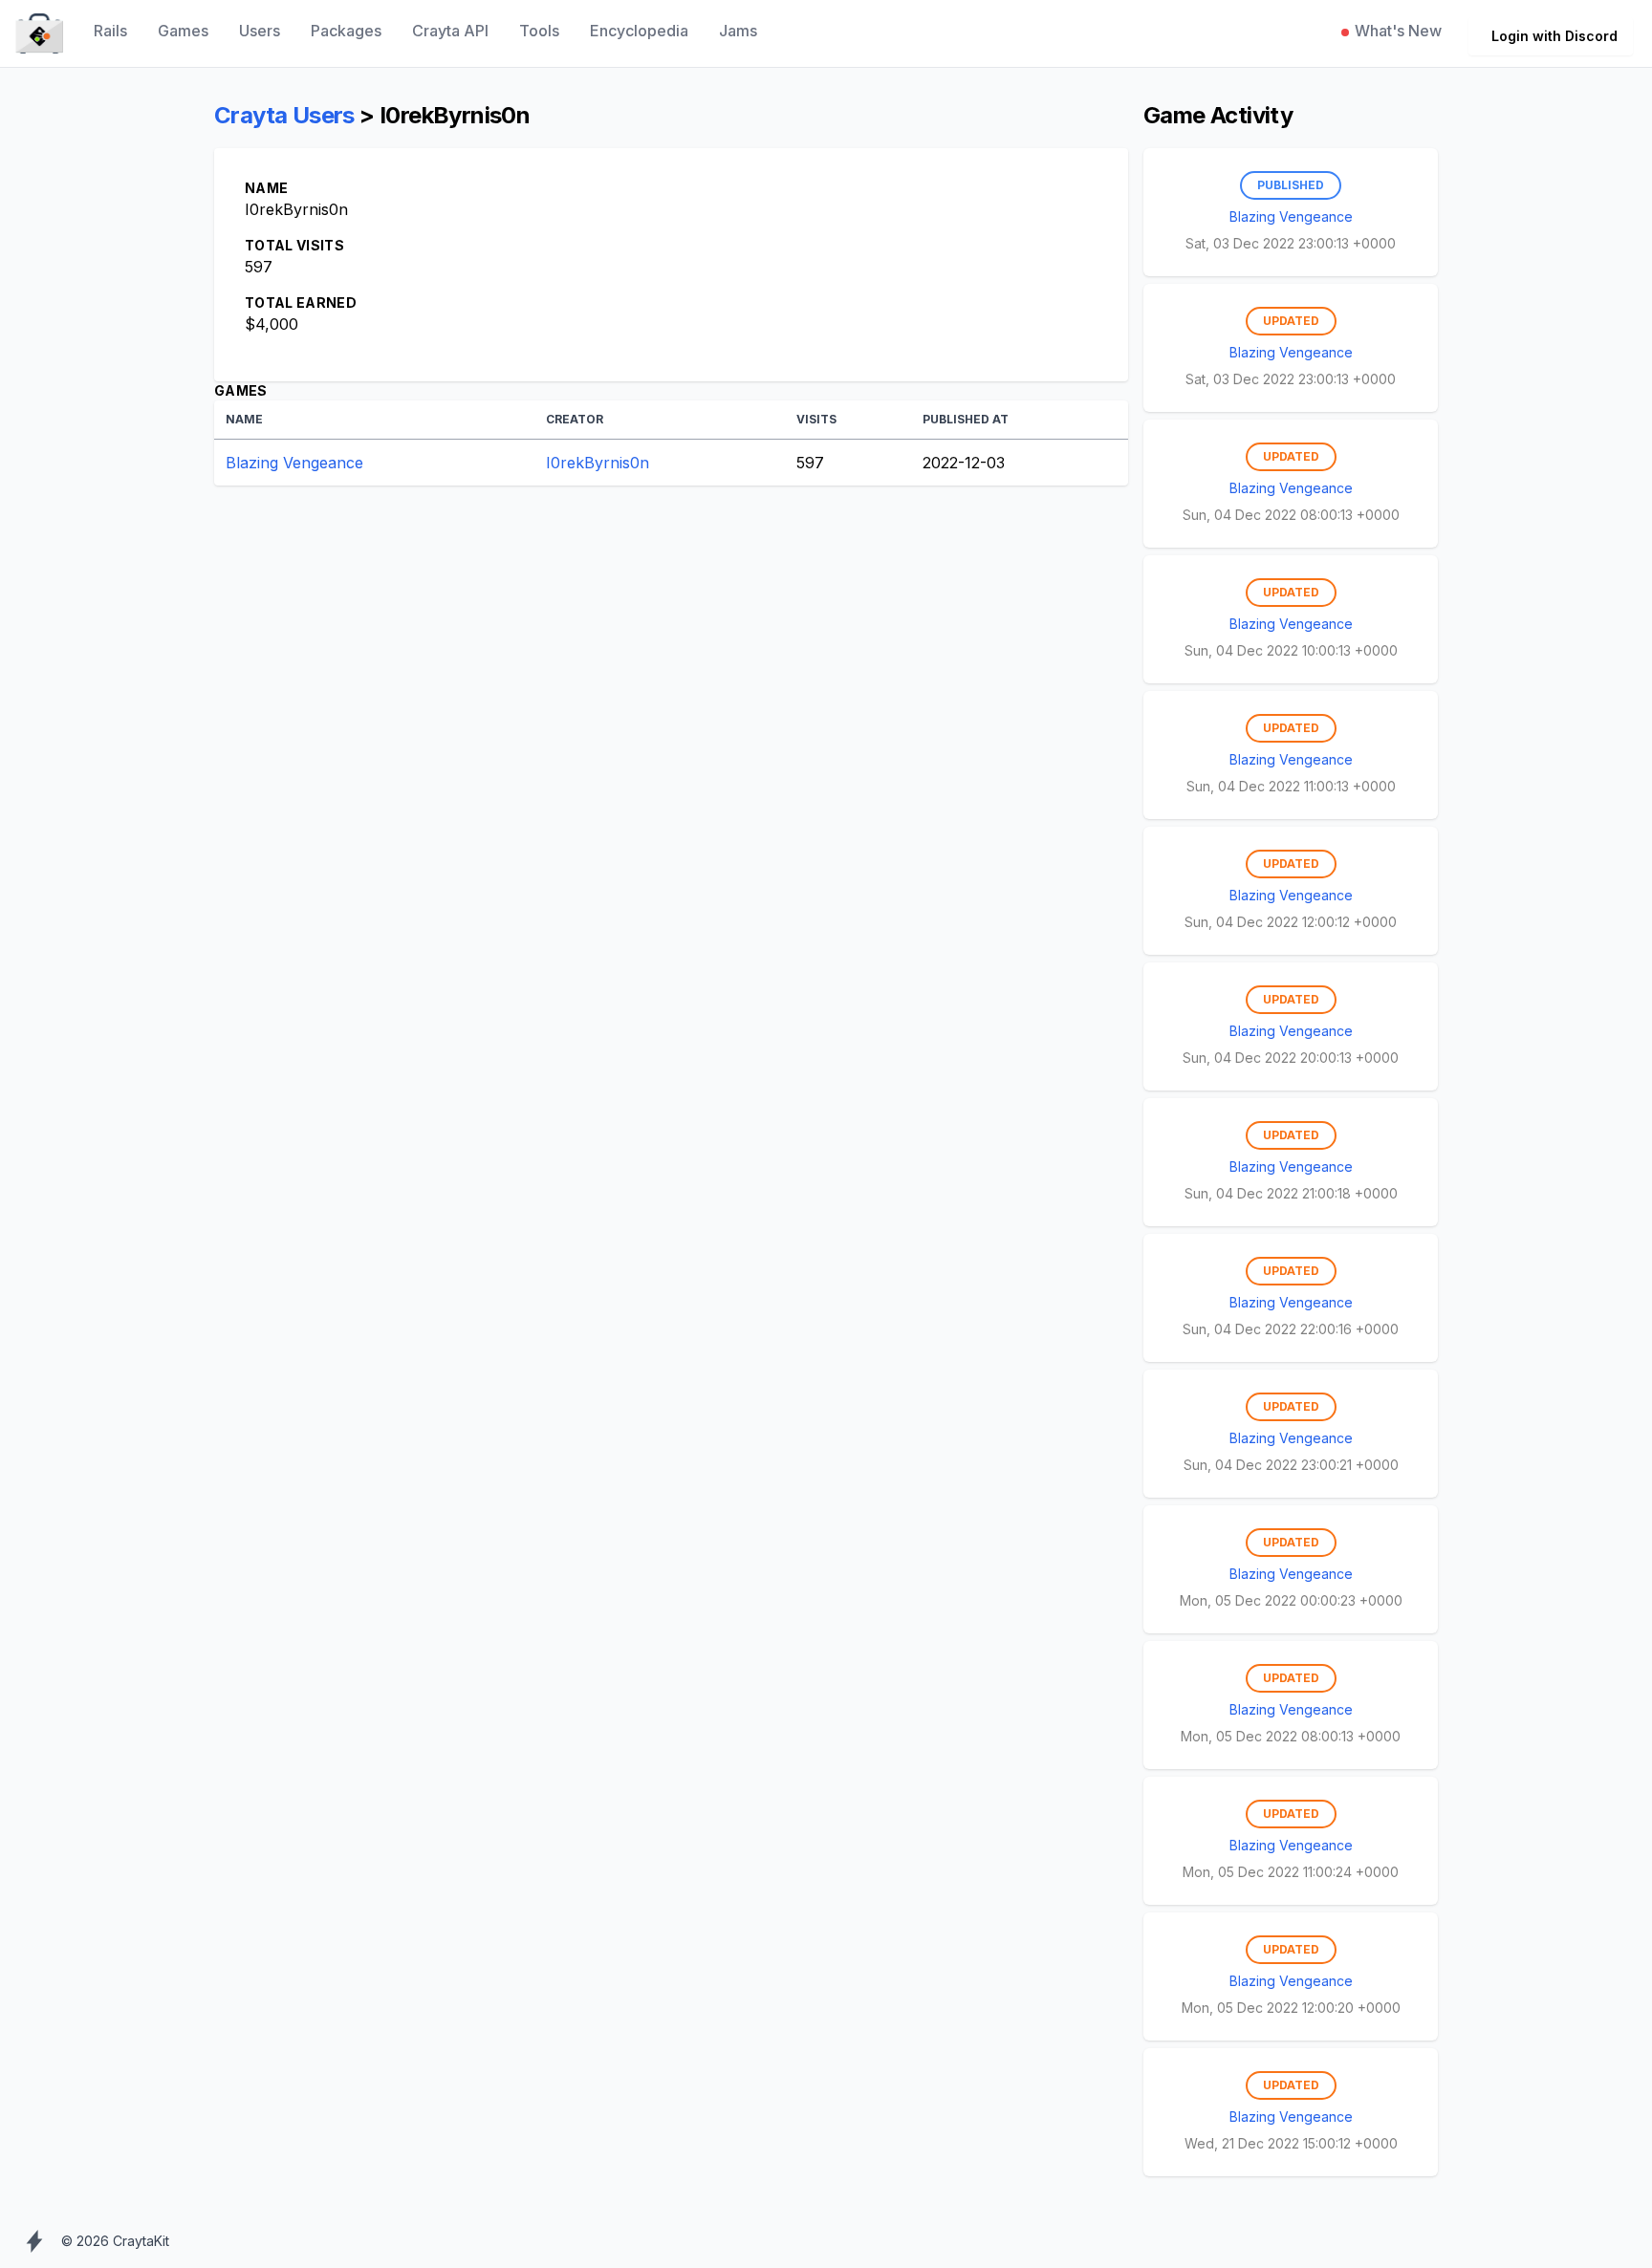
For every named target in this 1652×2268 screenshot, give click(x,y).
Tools (539, 31)
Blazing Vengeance (294, 463)
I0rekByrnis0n (598, 463)
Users (260, 31)
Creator (575, 419)
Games (183, 31)
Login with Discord (1554, 36)
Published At (966, 419)
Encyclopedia (639, 31)
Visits (816, 419)
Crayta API (450, 31)
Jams (738, 31)
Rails (110, 31)
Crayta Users (284, 115)
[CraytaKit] (39, 34)
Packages (346, 31)
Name (244, 419)
